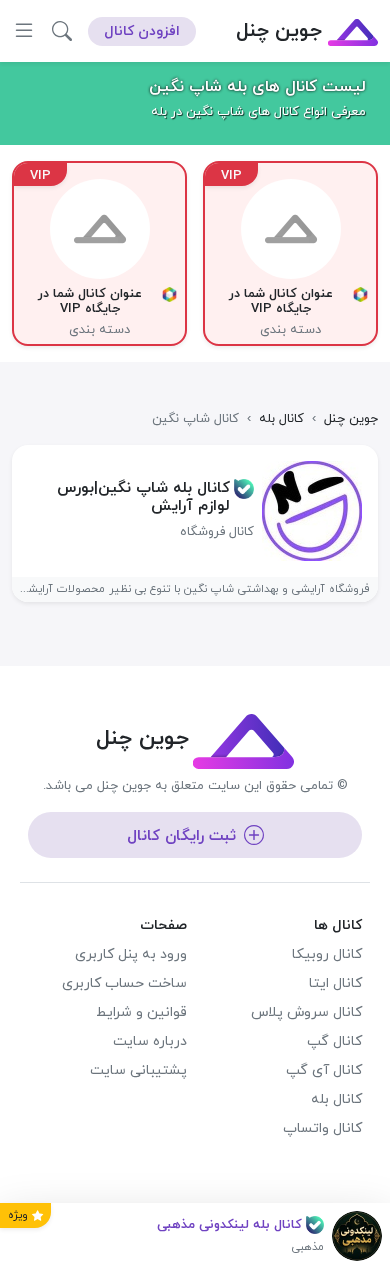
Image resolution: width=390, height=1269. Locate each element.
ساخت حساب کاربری (124, 983)
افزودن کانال (142, 31)
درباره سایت (150, 1041)
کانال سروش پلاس (306, 1012)
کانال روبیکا (327, 954)
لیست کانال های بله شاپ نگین (257, 87)
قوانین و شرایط (141, 1012)
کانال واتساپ (322, 1128)
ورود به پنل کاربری (131, 954)
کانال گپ (334, 1041)
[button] (62, 31)
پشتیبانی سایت (138, 1070)
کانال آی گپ (324, 1070)
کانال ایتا (335, 983)
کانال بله (336, 1099)
